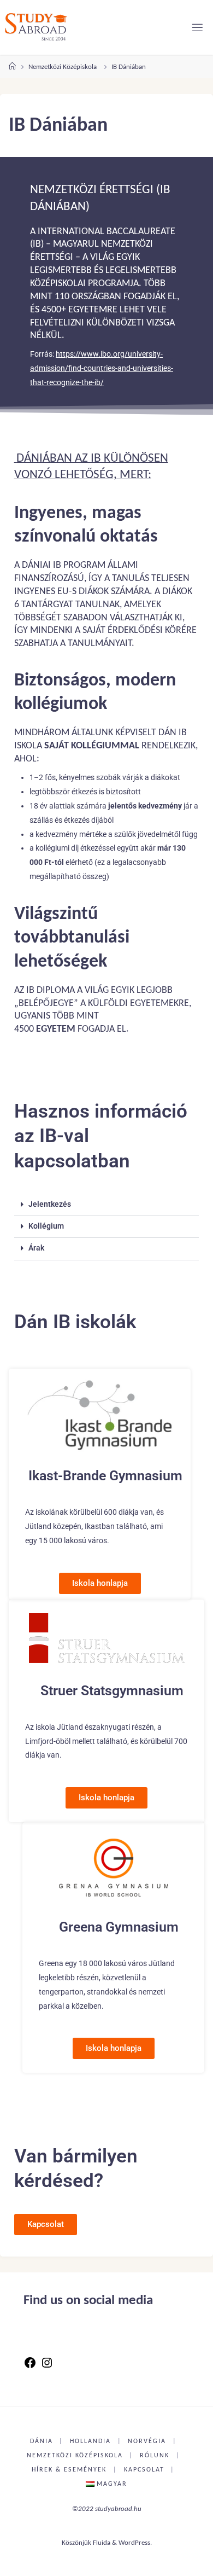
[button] (107, 1205)
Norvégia (147, 2441)
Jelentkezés (50, 1204)
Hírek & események (69, 2470)
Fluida (102, 2543)
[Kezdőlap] (12, 67)
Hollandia (90, 2441)
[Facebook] (30, 2367)
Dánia (42, 2441)
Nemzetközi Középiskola (63, 67)
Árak (36, 1248)
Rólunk (155, 2456)
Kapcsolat (144, 2470)
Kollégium (46, 1226)
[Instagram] (47, 2367)
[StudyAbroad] (36, 27)
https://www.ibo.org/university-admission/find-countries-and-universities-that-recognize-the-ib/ (102, 368)
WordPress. (135, 2543)
